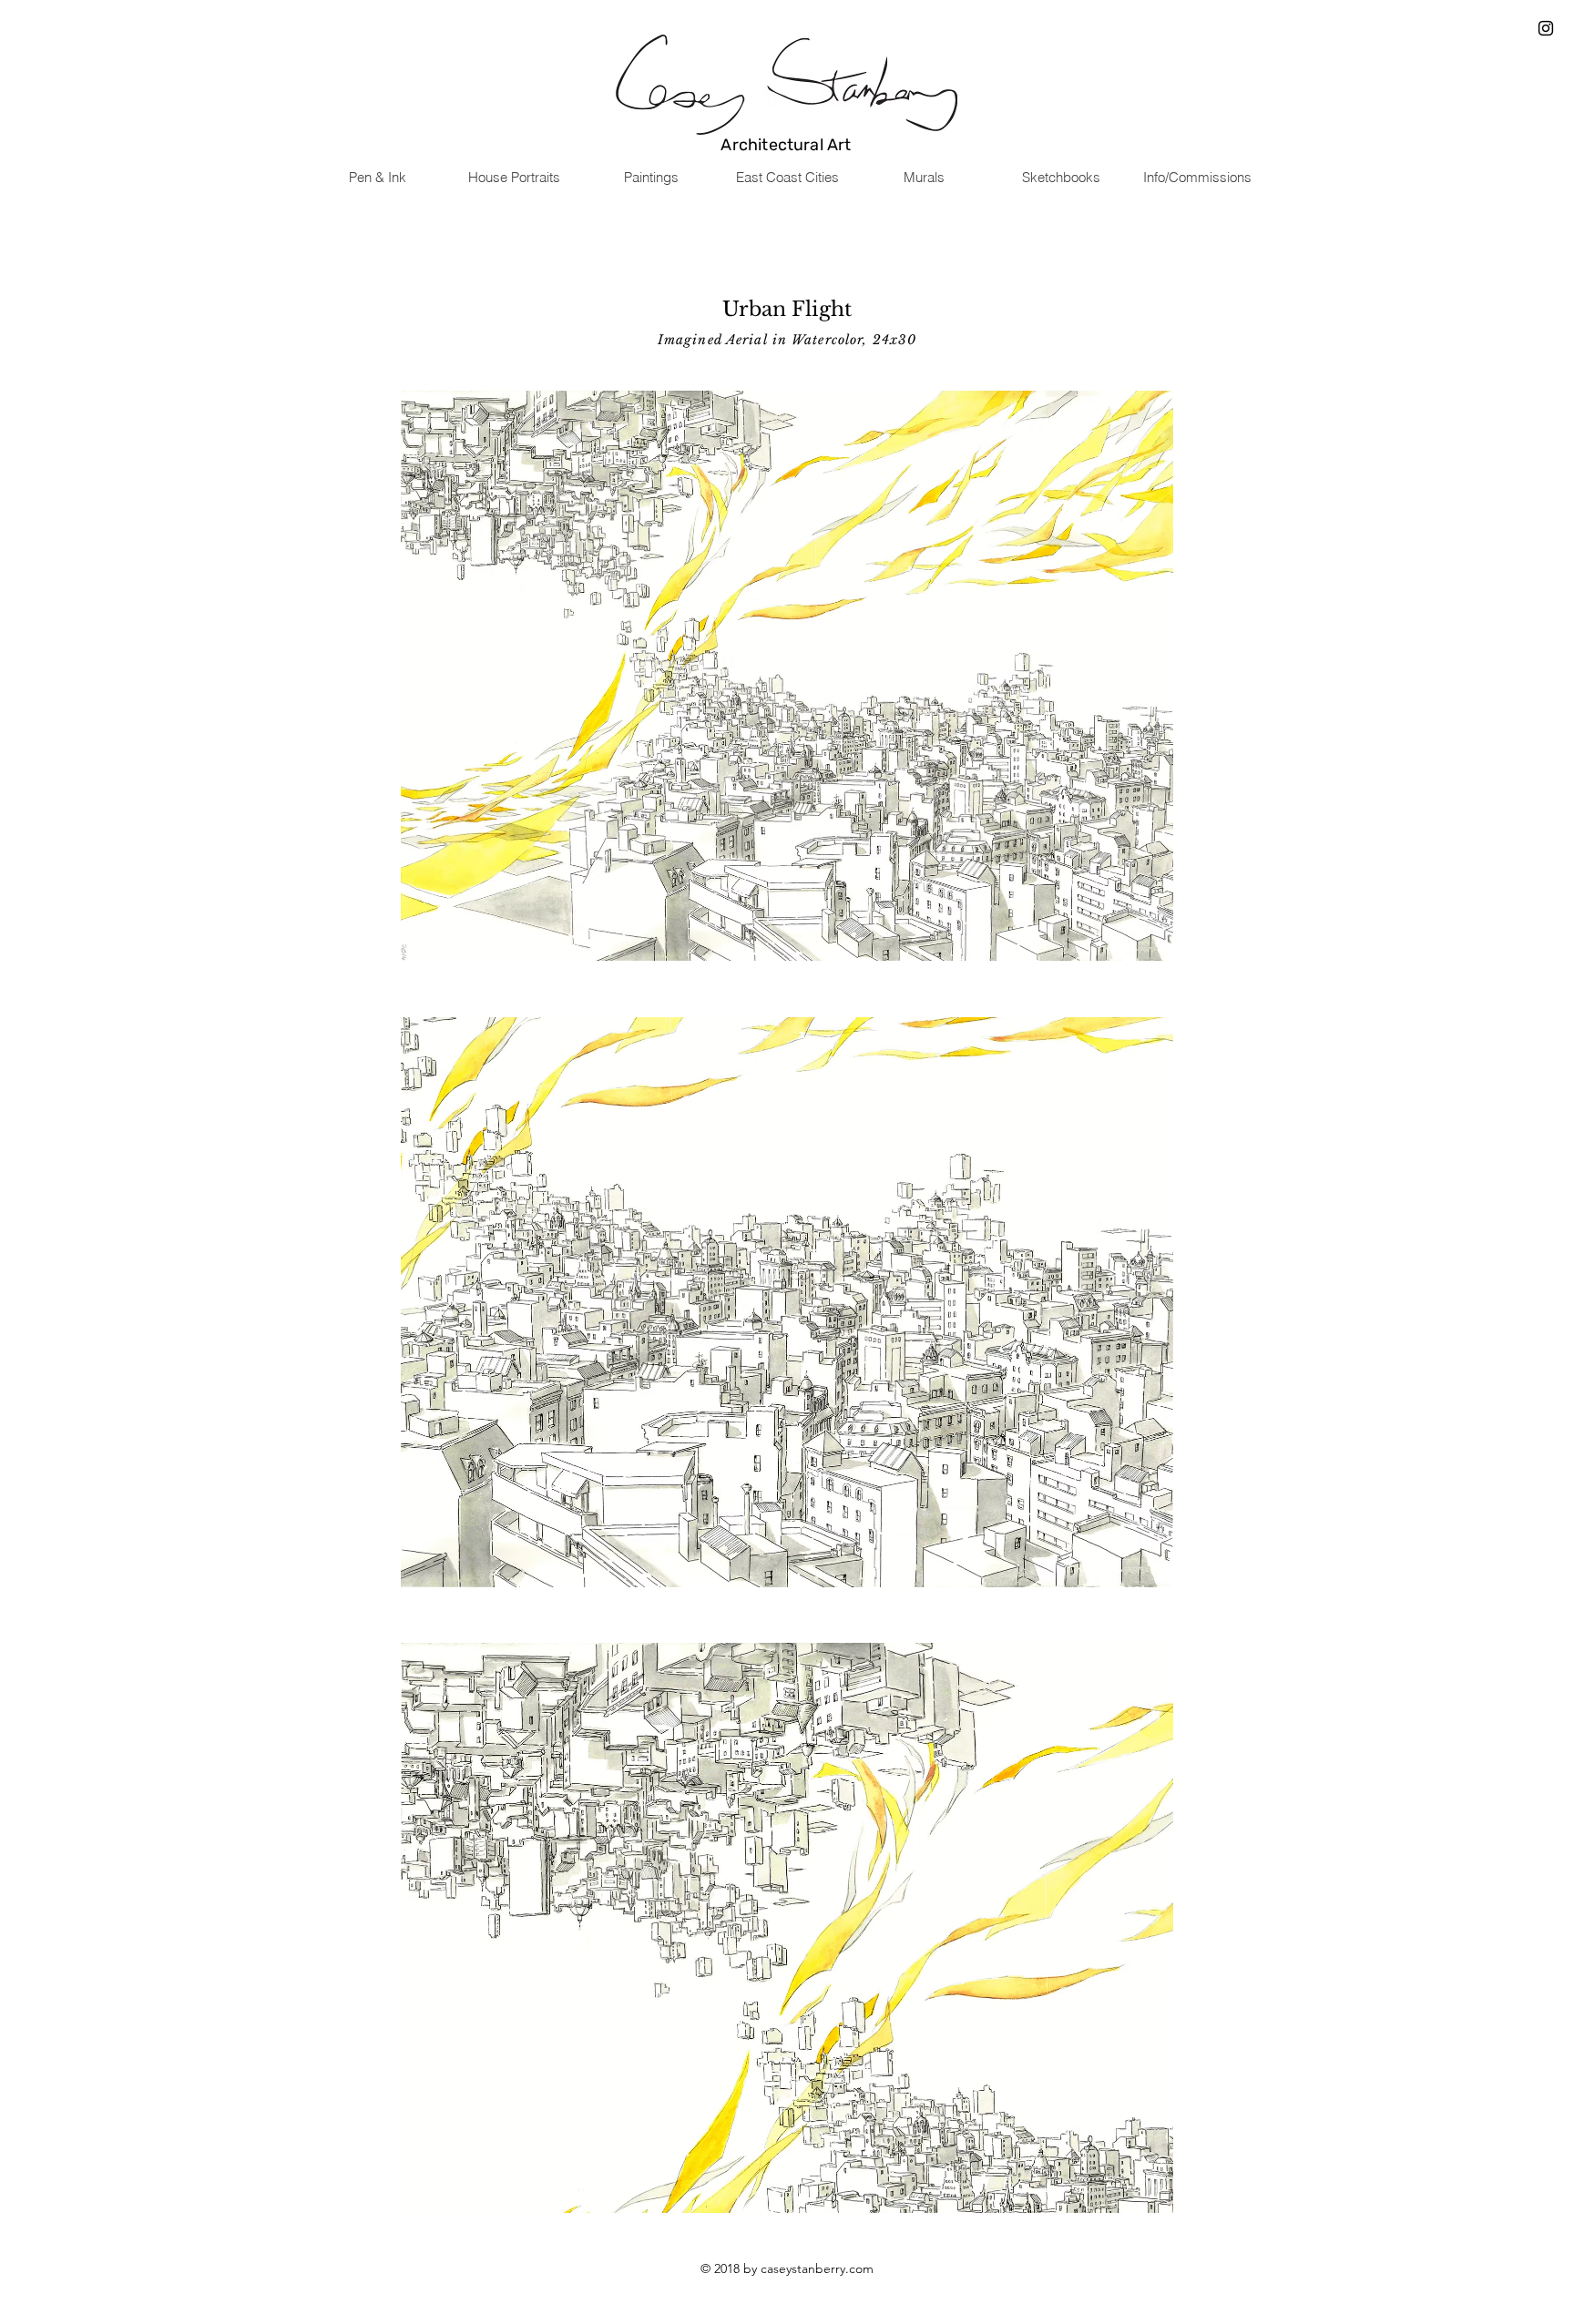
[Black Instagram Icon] (1546, 28)
